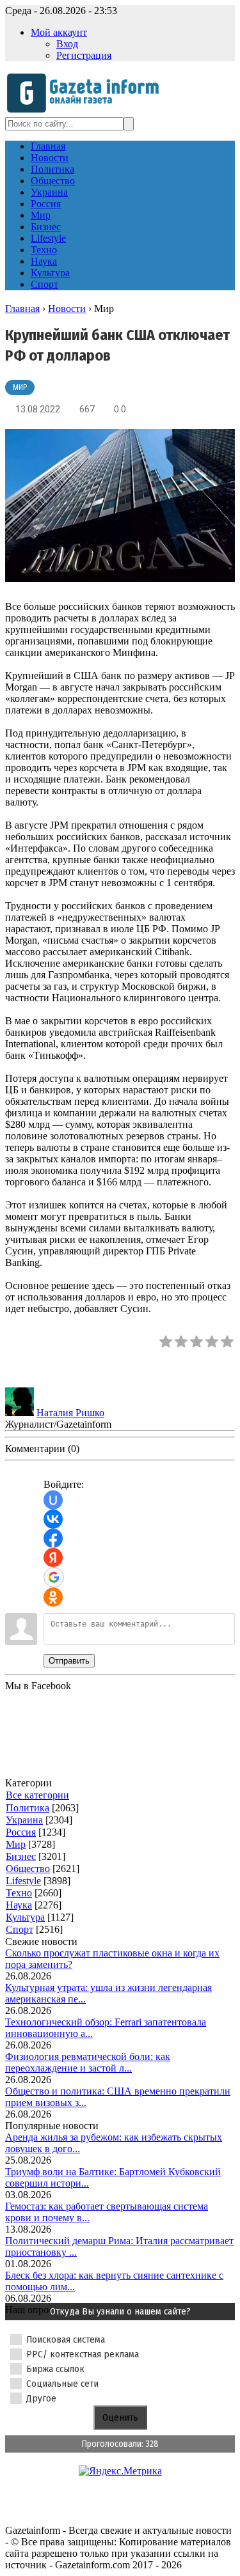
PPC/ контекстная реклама (83, 2354)
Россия (21, 1832)
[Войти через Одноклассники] (53, 1597)
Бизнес (21, 1856)
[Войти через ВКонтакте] (53, 1519)
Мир (20, 387)
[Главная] (87, 111)
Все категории (37, 1795)
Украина (24, 1820)
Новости (67, 308)
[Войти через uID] (53, 1500)
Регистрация (84, 55)
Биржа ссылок (55, 2369)
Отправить (69, 1661)
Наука (19, 1905)
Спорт (20, 1929)
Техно (19, 1893)
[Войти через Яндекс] (53, 1557)
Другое (41, 2398)
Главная (22, 308)
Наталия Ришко (70, 1413)
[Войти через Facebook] (53, 1538)
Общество (28, 1869)
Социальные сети (62, 2384)
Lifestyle (23, 1881)
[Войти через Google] (54, 1577)
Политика (28, 1808)
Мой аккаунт (59, 32)
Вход (67, 44)
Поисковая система (66, 2339)
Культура (25, 1917)
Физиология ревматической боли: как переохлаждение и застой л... (88, 2062)
